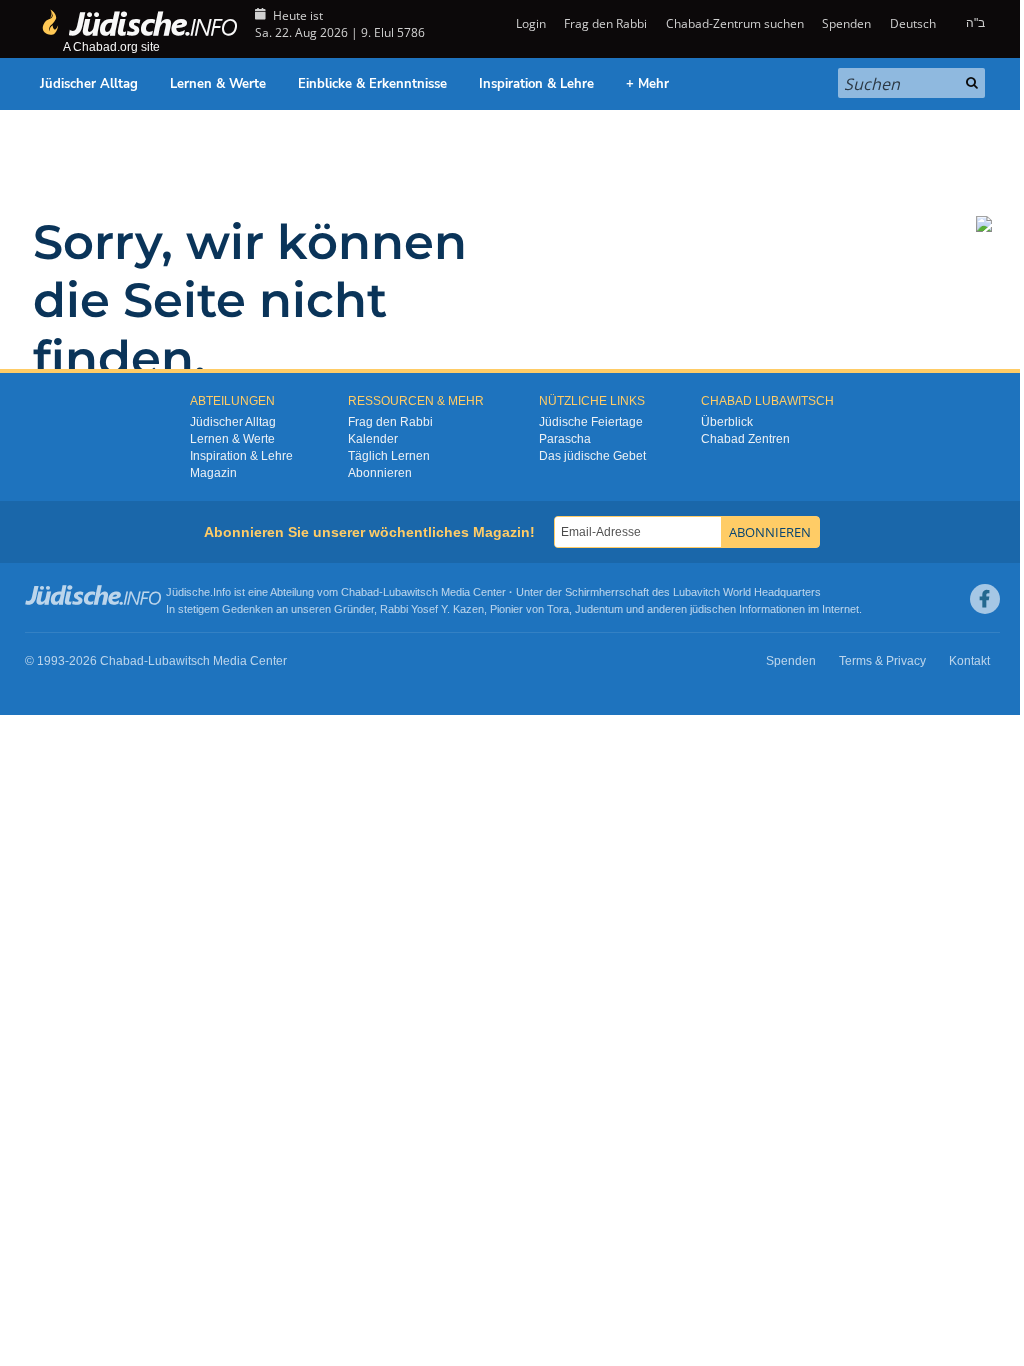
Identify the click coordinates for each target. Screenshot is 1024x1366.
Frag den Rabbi (605, 23)
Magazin (213, 473)
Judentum (599, 609)
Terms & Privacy (882, 661)
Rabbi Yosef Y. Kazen (432, 609)
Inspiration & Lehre (536, 84)
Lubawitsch (410, 592)
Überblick (727, 422)
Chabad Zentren (745, 439)
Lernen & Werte (218, 84)
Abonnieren (380, 473)
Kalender (373, 439)
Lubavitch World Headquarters (747, 592)
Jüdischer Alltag (89, 84)
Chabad (360, 592)
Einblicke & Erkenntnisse (372, 84)
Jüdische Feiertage (591, 422)
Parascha (565, 439)
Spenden (846, 23)
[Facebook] (985, 599)
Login (529, 23)
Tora (558, 609)
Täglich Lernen (389, 456)
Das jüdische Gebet (592, 456)
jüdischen (713, 609)
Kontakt (969, 661)
